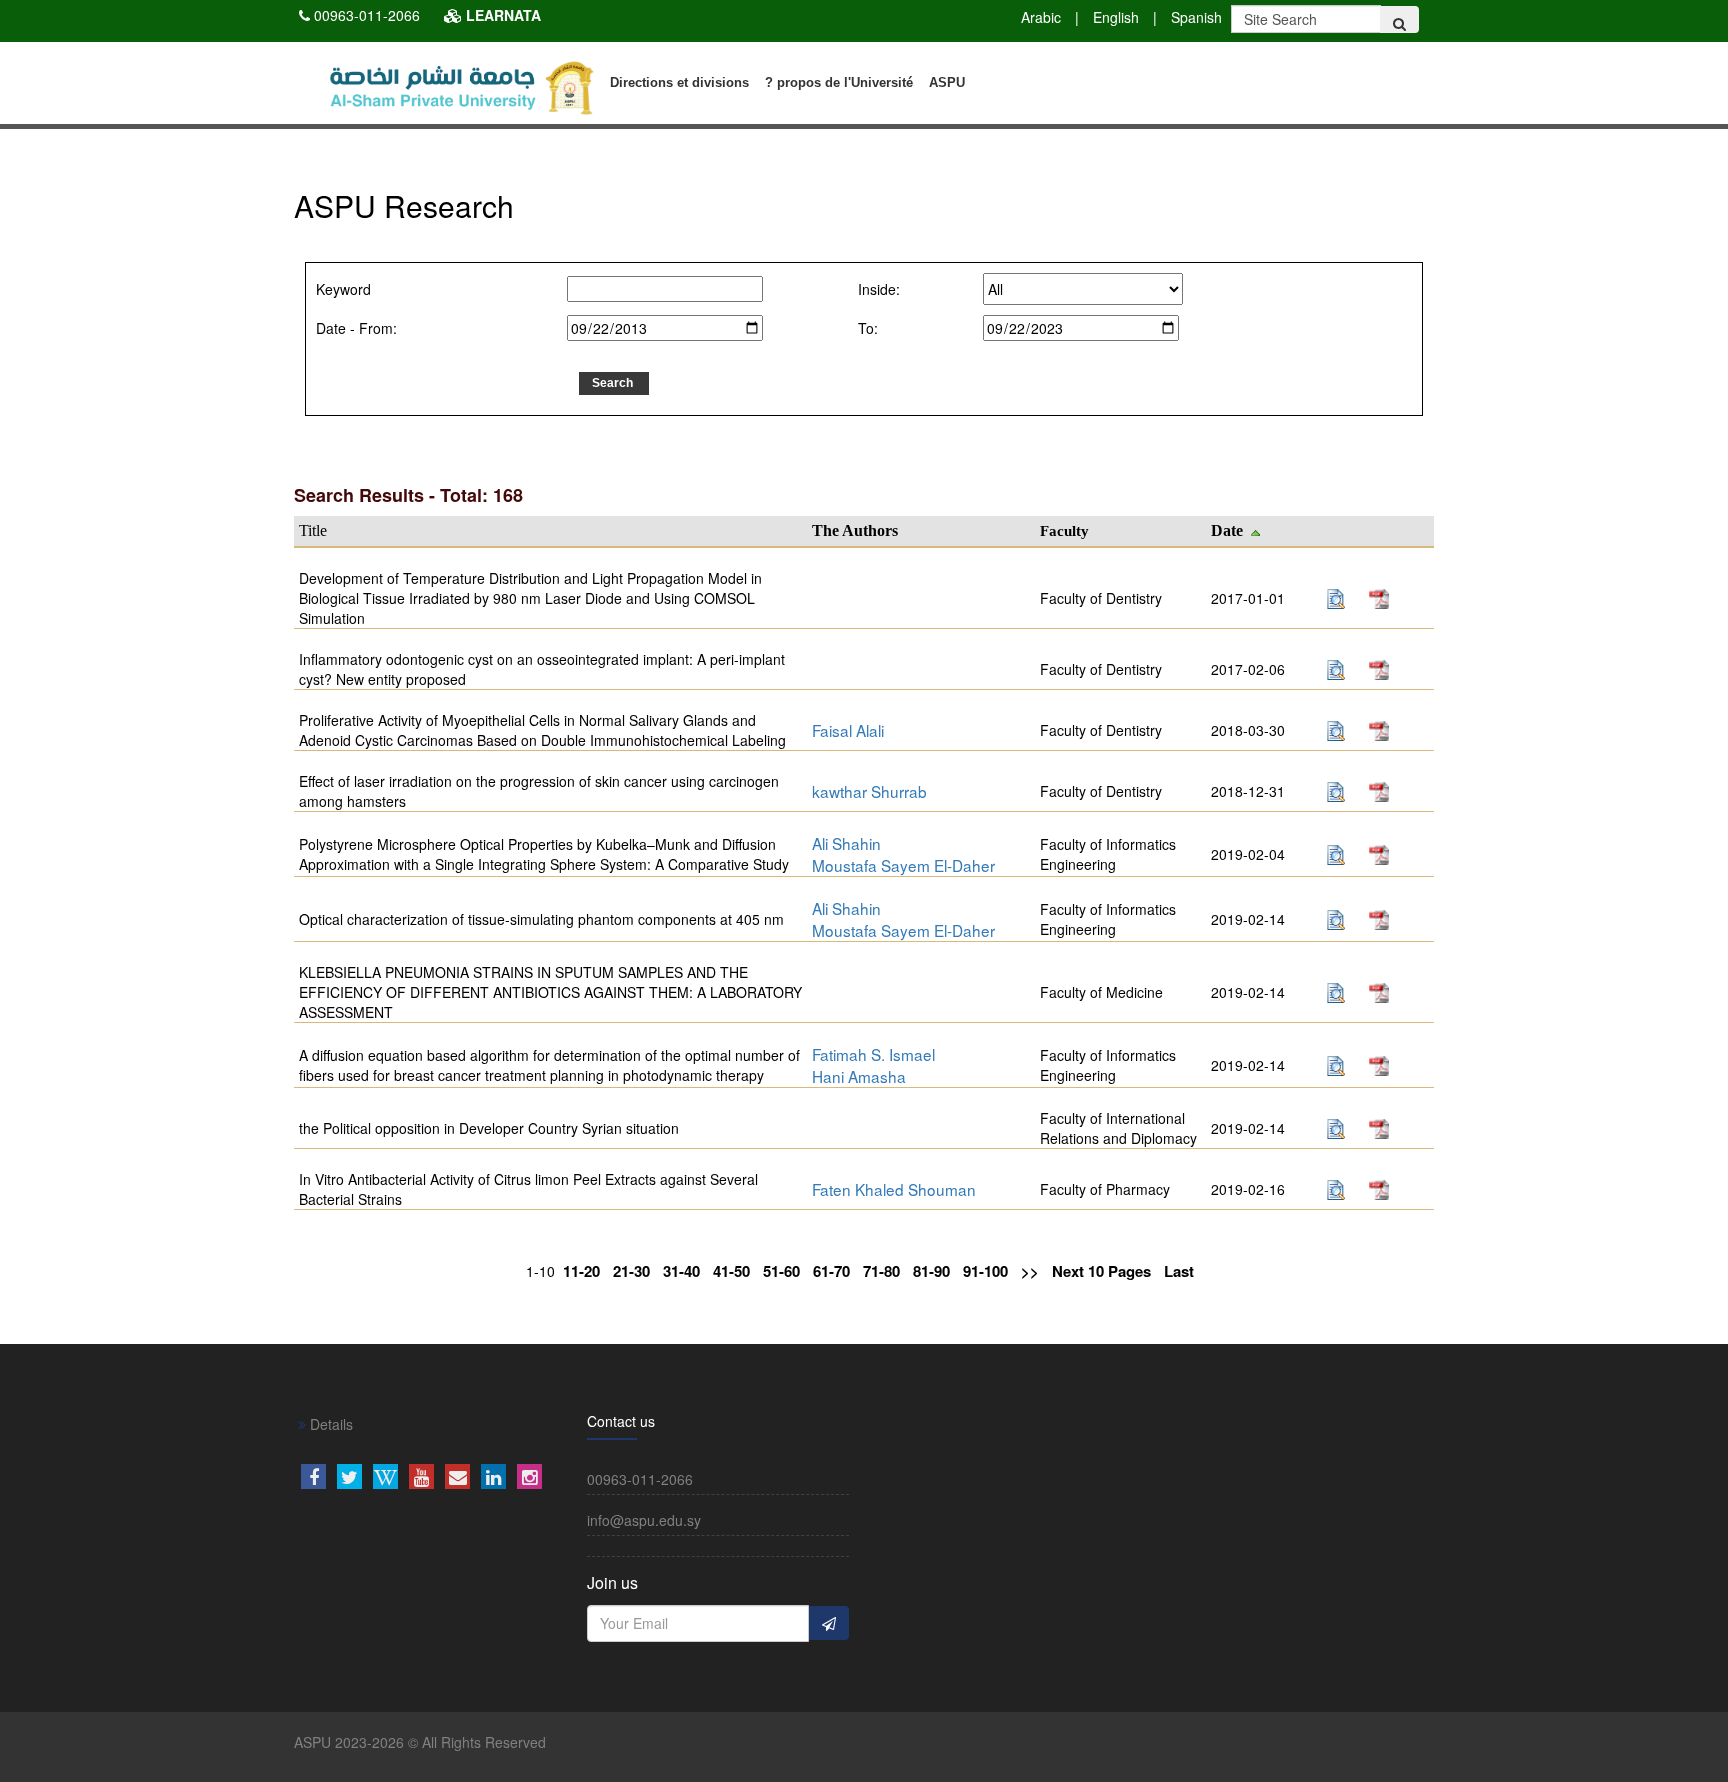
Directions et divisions (679, 82)
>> (1030, 1271)
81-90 (931, 1271)
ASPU (947, 82)
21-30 (631, 1271)
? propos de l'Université (839, 82)
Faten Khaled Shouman (894, 1189)
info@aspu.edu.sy (644, 1520)
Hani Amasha (859, 1076)
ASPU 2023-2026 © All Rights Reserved (420, 1742)
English (1116, 17)
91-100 (985, 1271)
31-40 (681, 1271)
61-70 (831, 1271)
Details (329, 1424)
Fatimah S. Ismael (873, 1054)
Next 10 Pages (1101, 1271)
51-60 (781, 1271)
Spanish (1196, 17)
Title (313, 530)
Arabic (1041, 17)
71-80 (881, 1271)
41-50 (731, 1271)
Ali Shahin (846, 843)
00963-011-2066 (367, 15)
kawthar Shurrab (869, 791)
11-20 (581, 1271)
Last (1179, 1271)
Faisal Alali (848, 730)
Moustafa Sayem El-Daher (903, 865)
